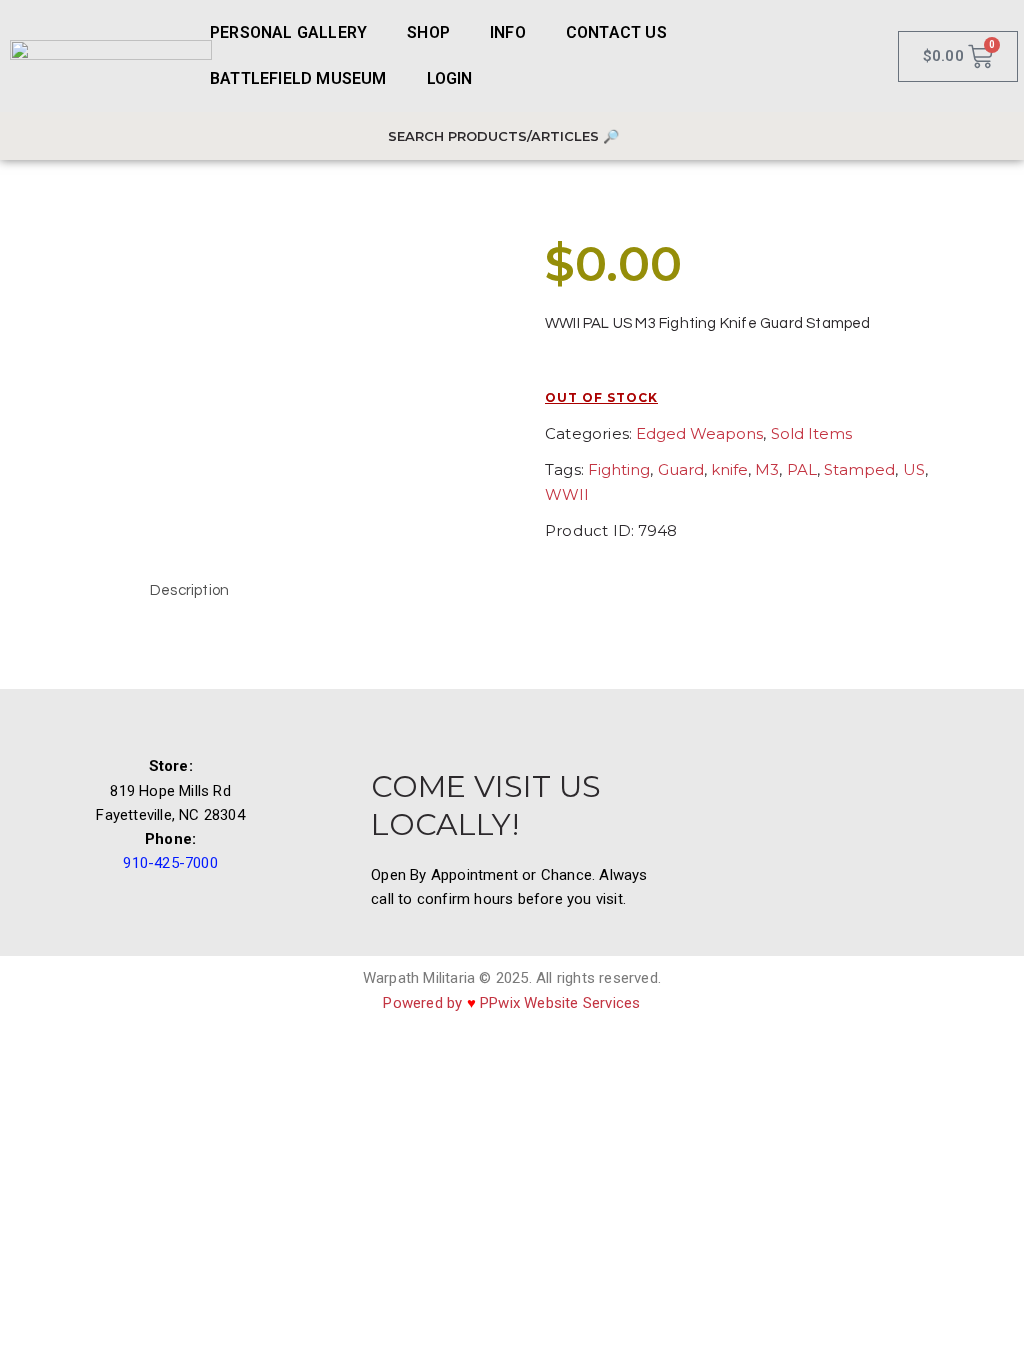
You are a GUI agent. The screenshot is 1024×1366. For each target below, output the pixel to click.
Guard (681, 469)
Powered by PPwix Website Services (511, 1003)
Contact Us (616, 32)
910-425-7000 (170, 863)
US (914, 469)
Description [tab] (189, 590)
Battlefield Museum (298, 78)
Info (508, 32)
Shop (428, 32)
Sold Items (811, 433)
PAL (802, 469)
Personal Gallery (288, 32)
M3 (767, 469)
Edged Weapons (699, 433)
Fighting (619, 469)
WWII (567, 494)
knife (729, 469)
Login (450, 78)
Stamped (859, 469)
